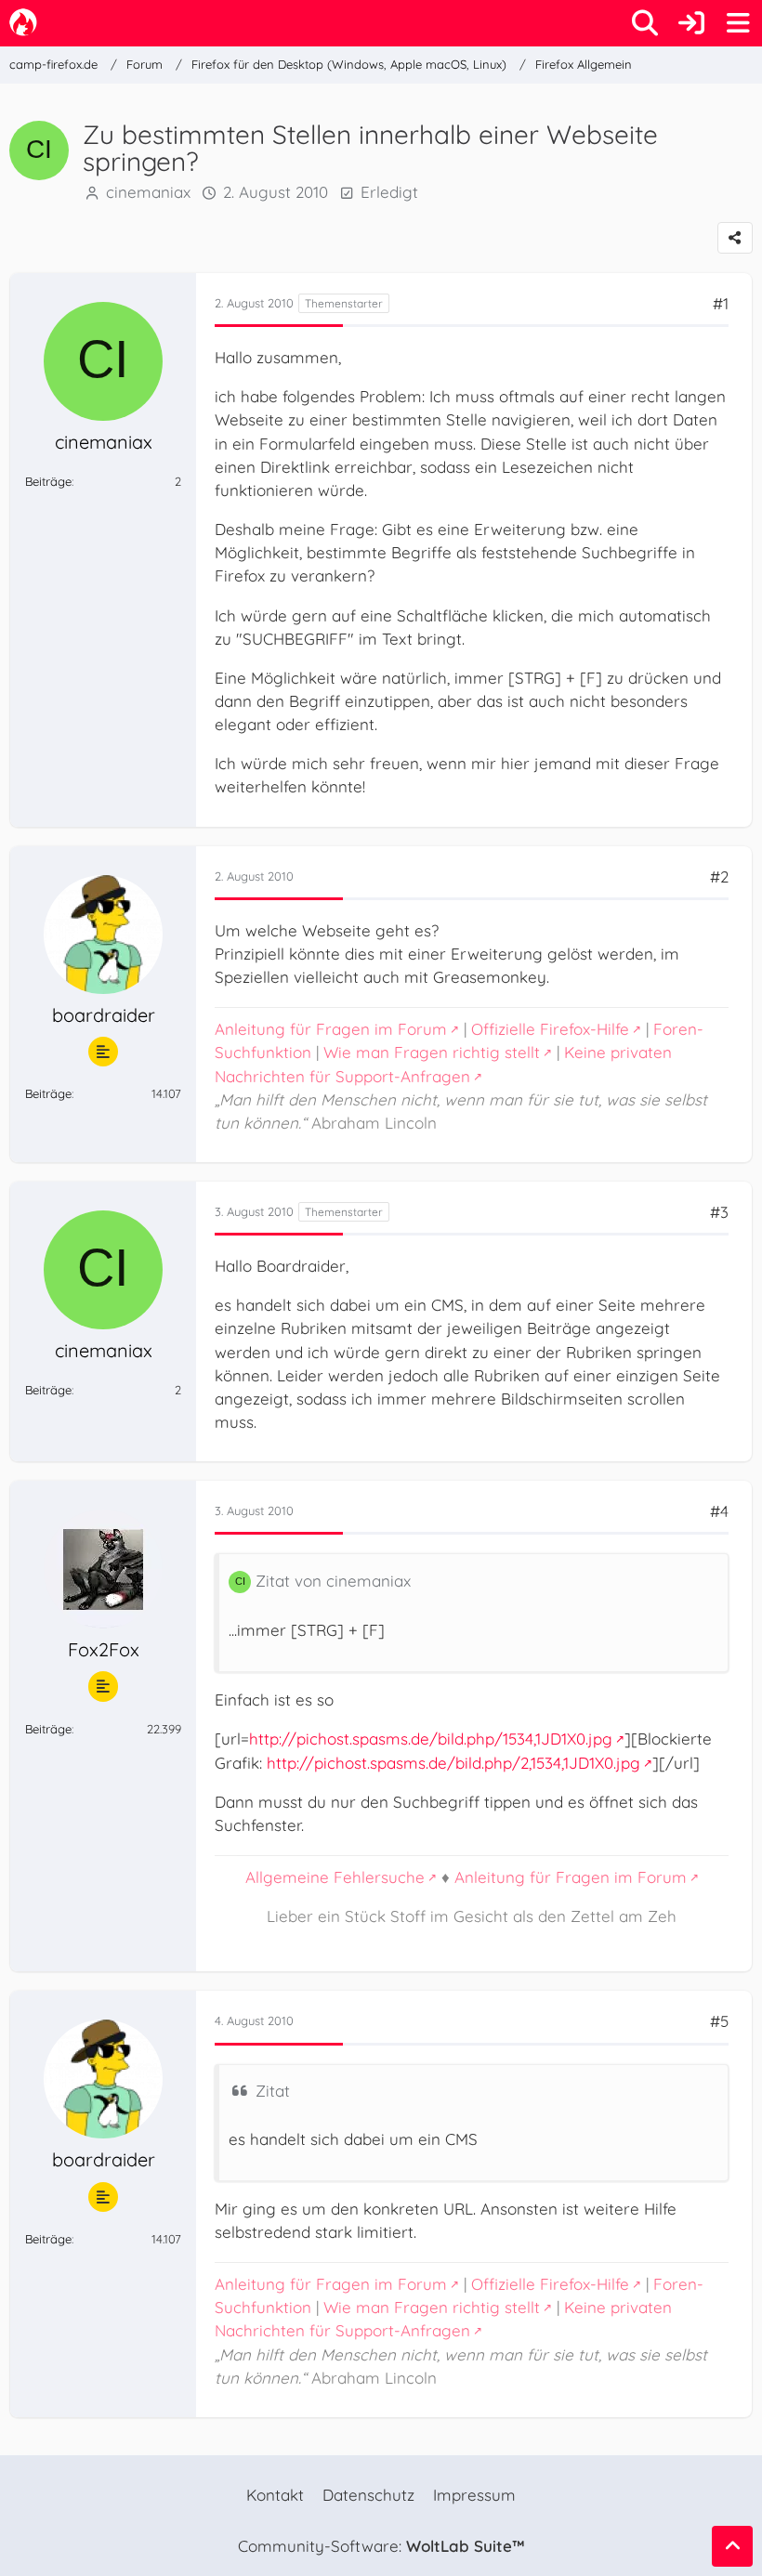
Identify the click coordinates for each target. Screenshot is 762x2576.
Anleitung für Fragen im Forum (331, 1029)
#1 (721, 303)
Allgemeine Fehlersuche (335, 1877)
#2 (719, 876)
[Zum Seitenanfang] (732, 2546)
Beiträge (48, 481)
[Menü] (738, 23)
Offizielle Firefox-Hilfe (550, 1029)
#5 (719, 2021)
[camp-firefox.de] (23, 22)
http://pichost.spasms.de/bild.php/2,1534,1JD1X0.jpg (453, 1763)
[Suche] (645, 23)
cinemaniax (148, 192)
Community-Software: (381, 2546)
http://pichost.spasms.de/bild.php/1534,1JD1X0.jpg (431, 1739)
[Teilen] (735, 238)
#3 (719, 1212)
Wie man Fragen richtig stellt (432, 1052)
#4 (719, 1511)
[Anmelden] (691, 23)
